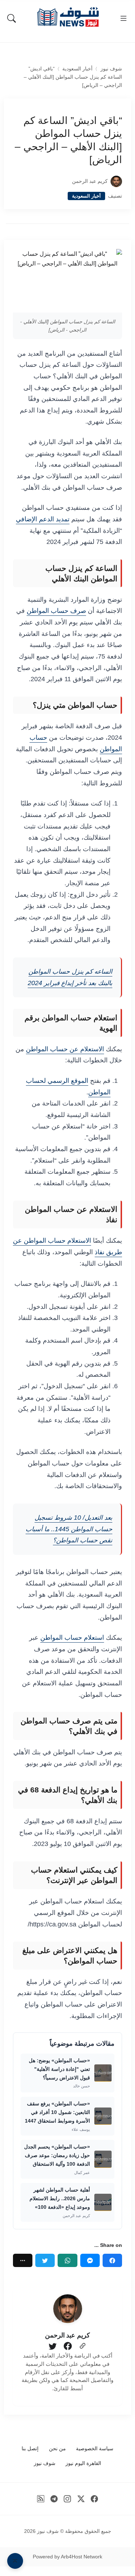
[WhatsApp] (67, 2260)
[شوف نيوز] (68, 17)
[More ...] (23, 2260)
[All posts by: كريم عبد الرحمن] (68, 2309)
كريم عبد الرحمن (90, 181)
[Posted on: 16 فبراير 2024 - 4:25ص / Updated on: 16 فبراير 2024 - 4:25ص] (63, 181)
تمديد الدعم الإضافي (43, 519)
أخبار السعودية (77, 69)
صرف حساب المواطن (56, 611)
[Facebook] (112, 2260)
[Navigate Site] (123, 18)
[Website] (82, 2346)
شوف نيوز (111, 69)
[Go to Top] (15, 2561)
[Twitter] (45, 2260)
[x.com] (81, 2499)
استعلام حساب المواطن (72, 1638)
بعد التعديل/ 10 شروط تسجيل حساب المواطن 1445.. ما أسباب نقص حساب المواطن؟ (69, 1529)
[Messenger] (90, 2260)
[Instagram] (67, 2499)
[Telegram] (54, 2499)
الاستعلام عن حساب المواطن (65, 1049)
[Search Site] (12, 18)
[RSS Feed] (40, 2499)
